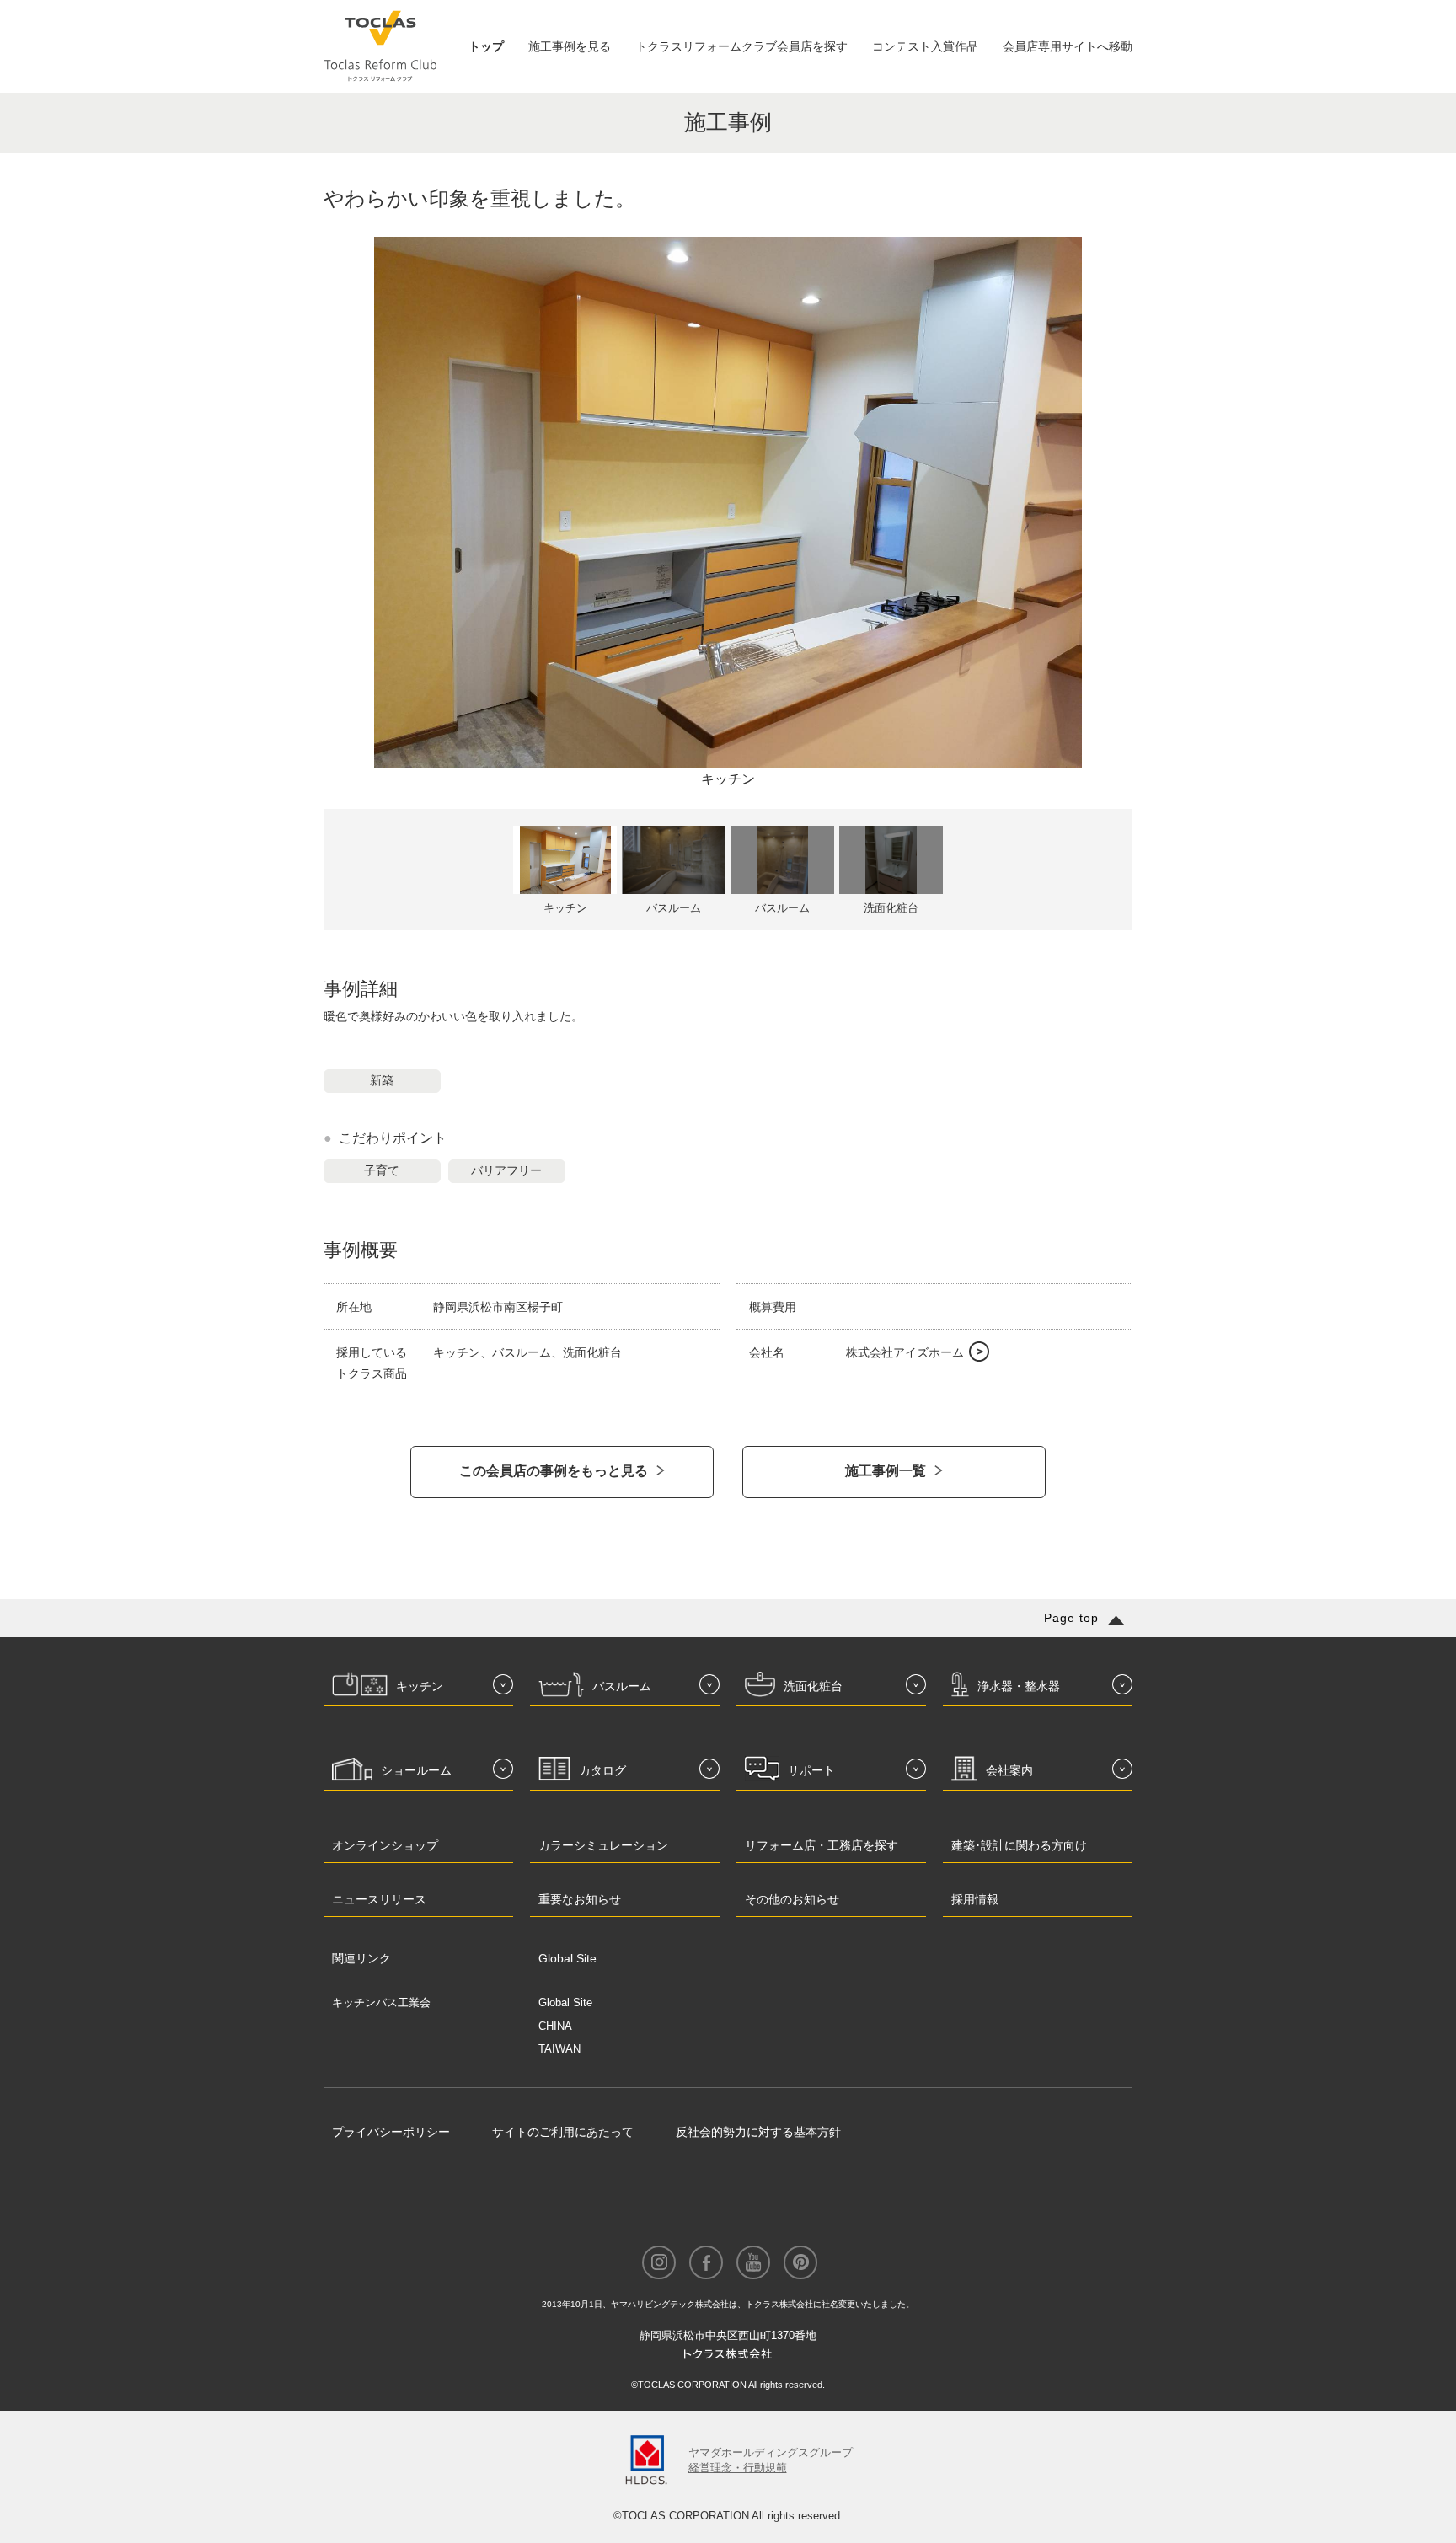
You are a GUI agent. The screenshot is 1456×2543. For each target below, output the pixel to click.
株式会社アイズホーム (905, 1352)
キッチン (728, 779)
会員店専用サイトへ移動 (1068, 46)
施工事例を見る (570, 46)
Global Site (565, 2002)
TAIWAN (559, 2049)
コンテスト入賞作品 (925, 46)
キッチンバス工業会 (381, 2002)
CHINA (555, 2026)
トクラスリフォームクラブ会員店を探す (741, 46)
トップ (486, 46)
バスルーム (674, 908)
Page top (1071, 1618)
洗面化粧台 (891, 908)
